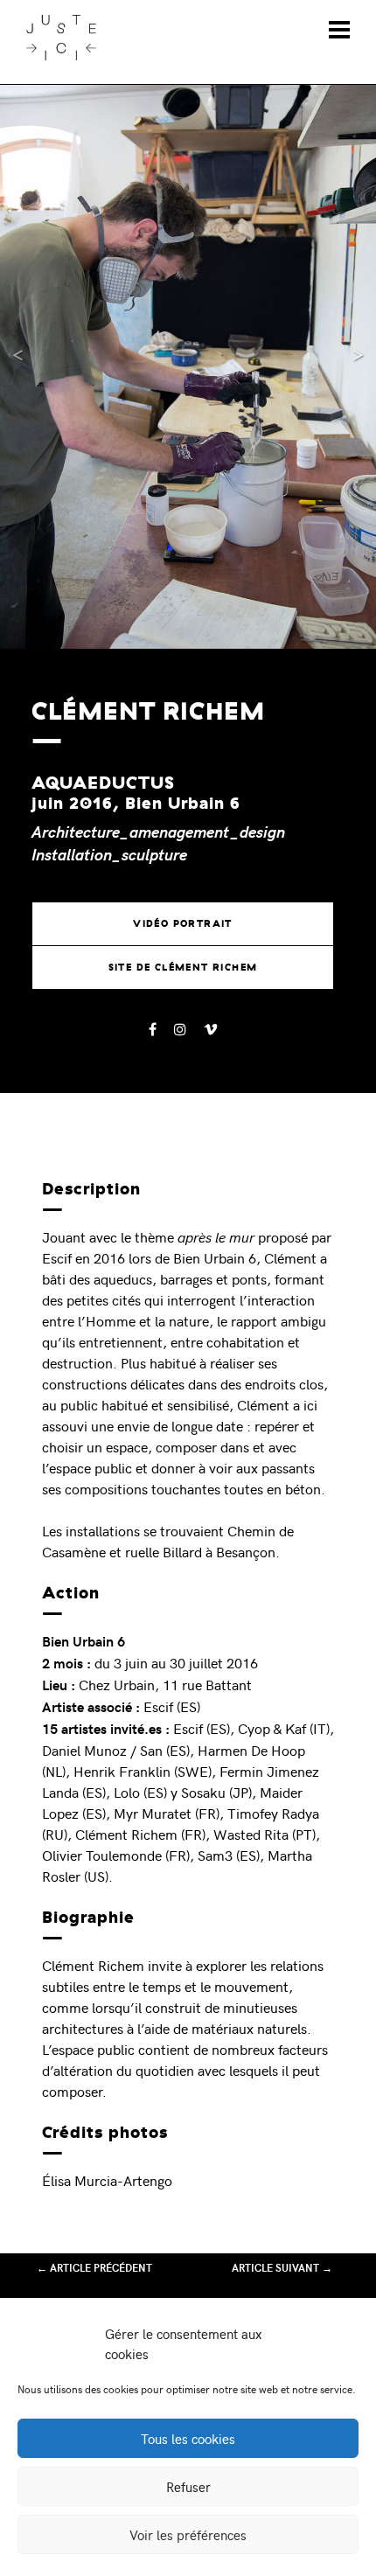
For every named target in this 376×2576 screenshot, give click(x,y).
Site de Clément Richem (183, 967)
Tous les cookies (188, 2439)
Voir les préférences (188, 2535)
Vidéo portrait (183, 923)
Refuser (188, 2487)
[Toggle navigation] (339, 30)
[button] (28, 367)
